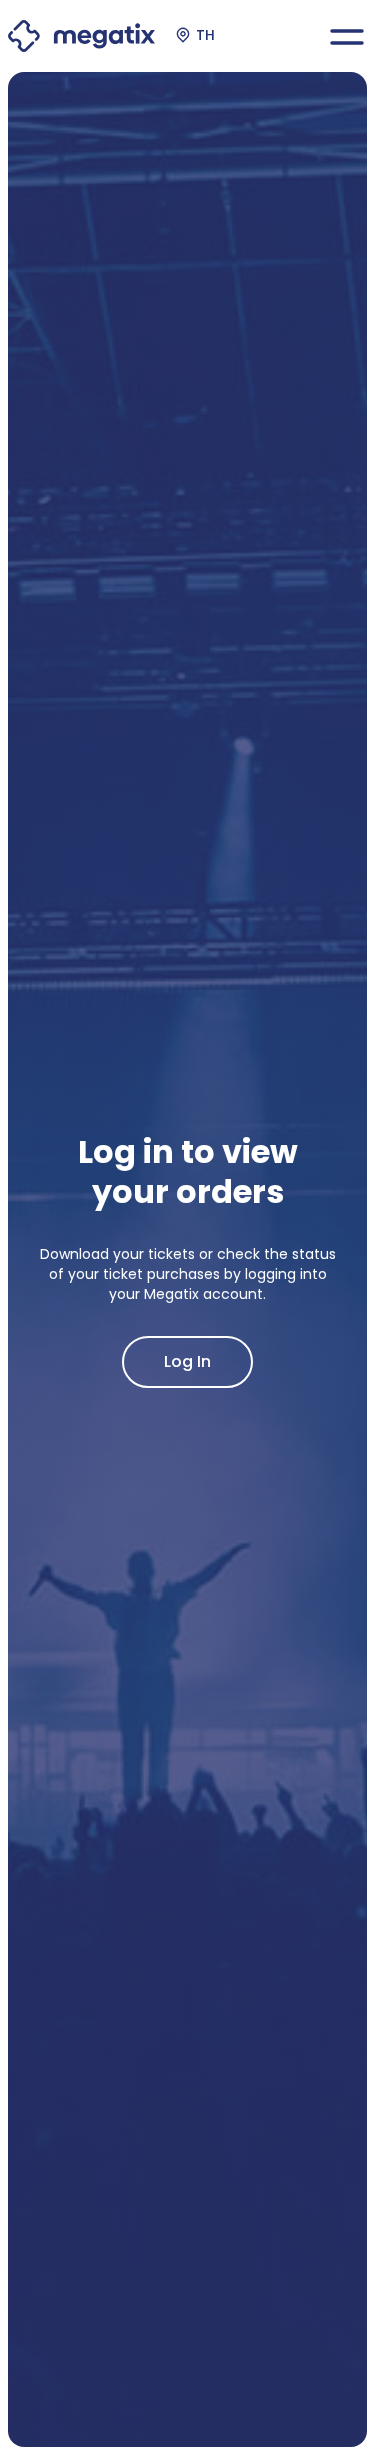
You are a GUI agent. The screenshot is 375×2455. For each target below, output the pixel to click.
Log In (187, 1361)
